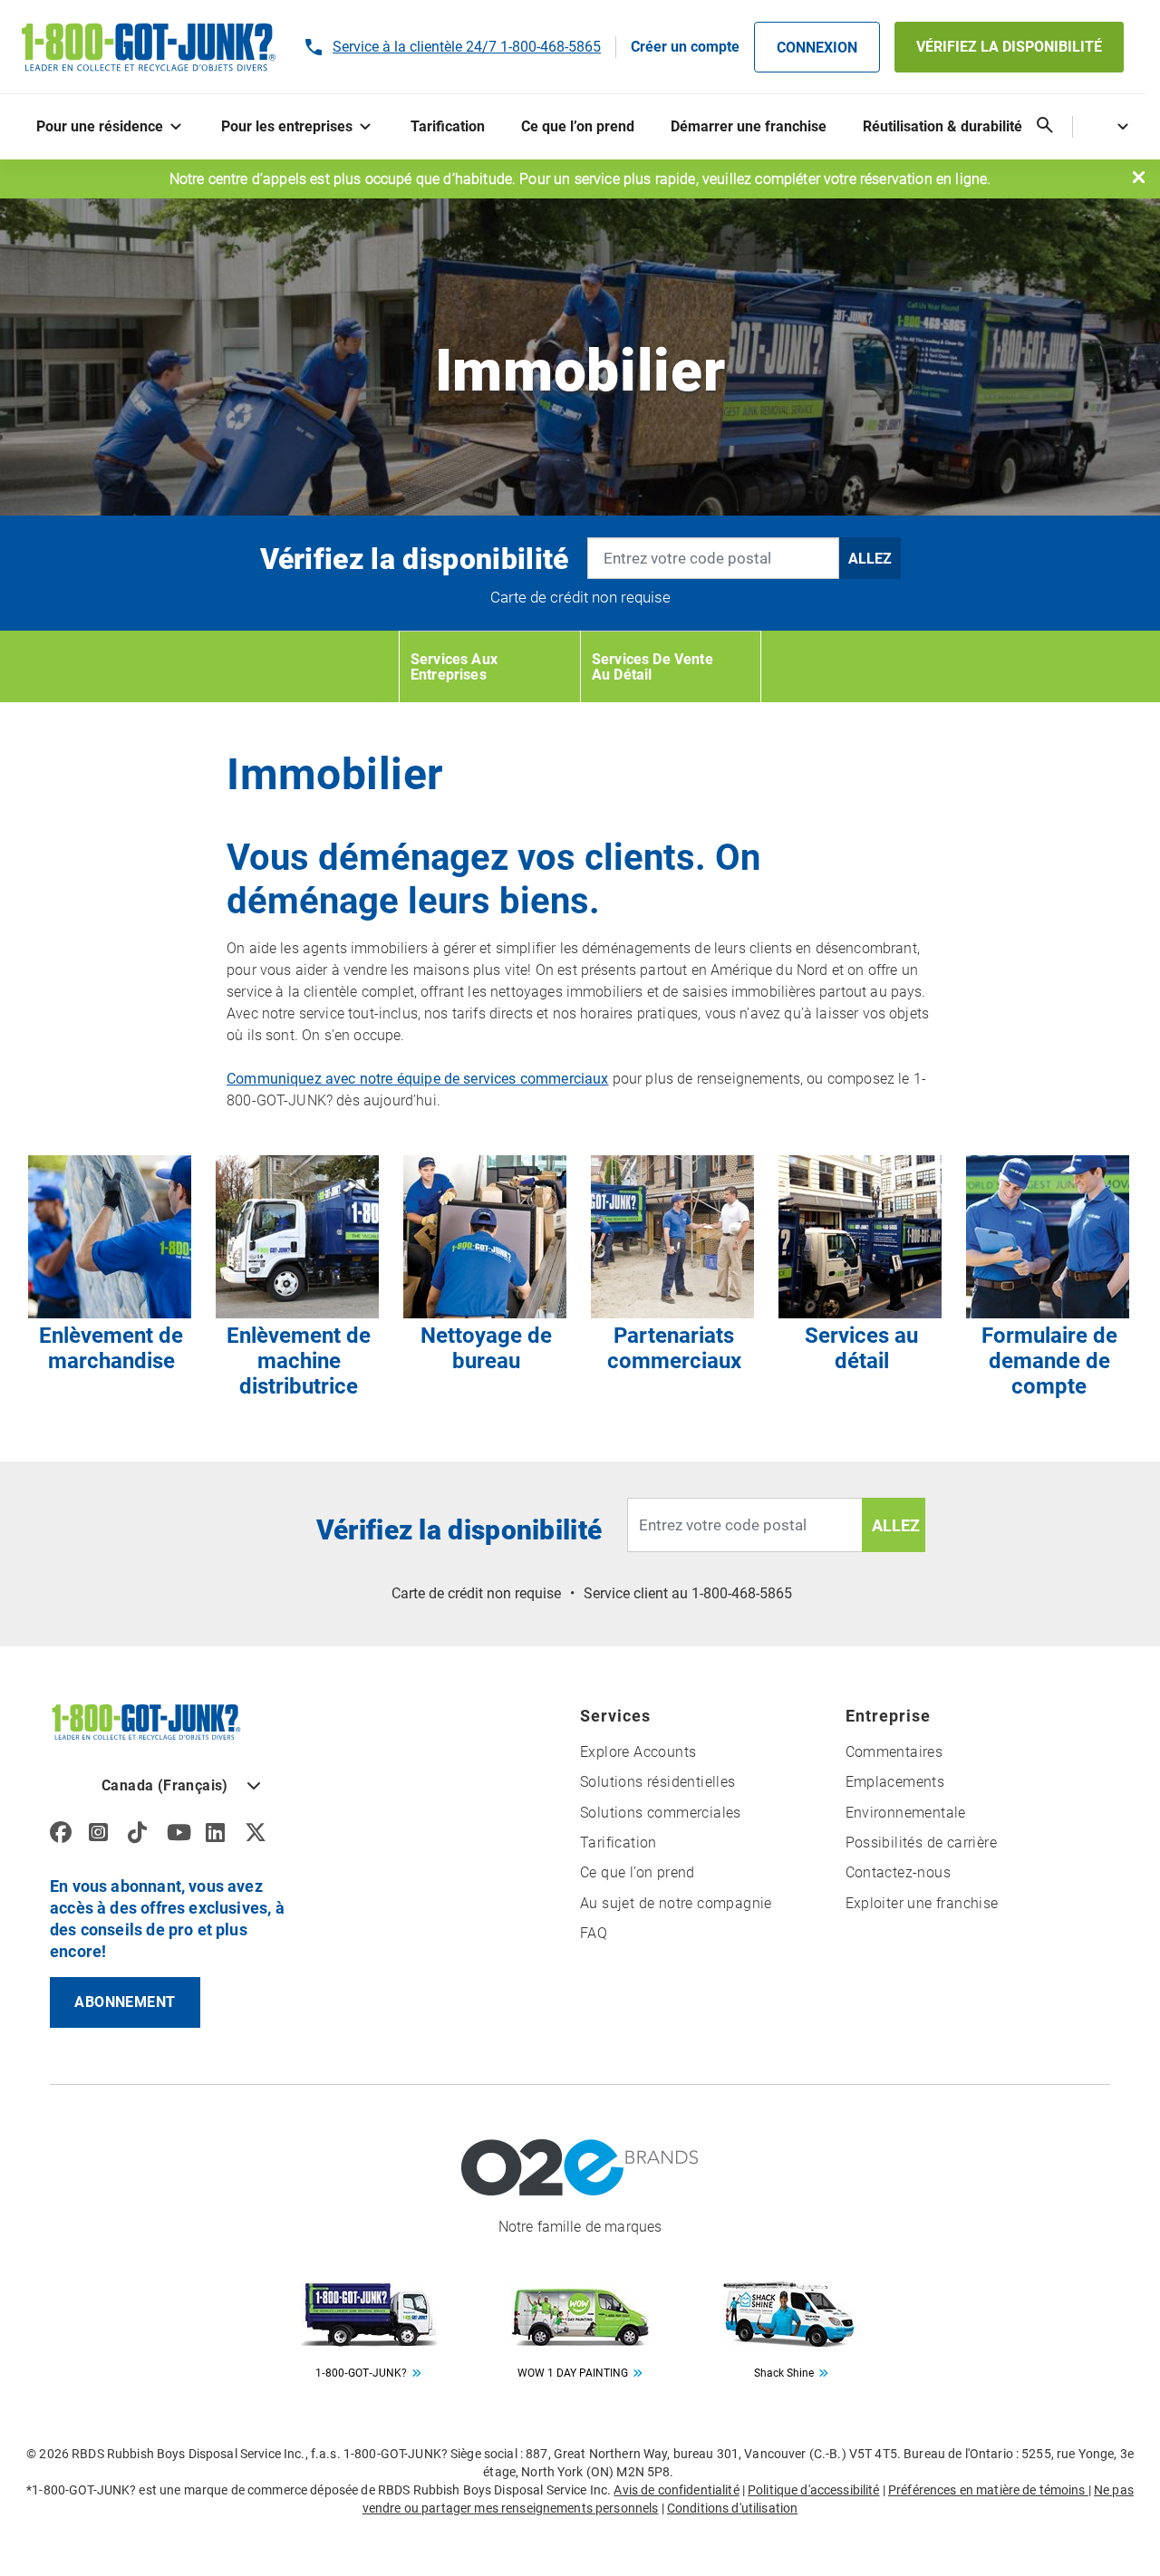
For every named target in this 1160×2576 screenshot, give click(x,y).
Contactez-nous (899, 1872)
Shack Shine (784, 2373)
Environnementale (906, 1813)
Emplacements (895, 1782)
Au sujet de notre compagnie (676, 1903)
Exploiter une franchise (922, 1903)
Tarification (448, 126)
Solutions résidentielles (658, 1782)
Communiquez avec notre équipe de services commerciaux (417, 1079)
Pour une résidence (100, 126)
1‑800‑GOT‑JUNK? (361, 2373)
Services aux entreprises (454, 667)
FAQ (594, 1933)
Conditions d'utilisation (732, 2508)
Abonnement (125, 2002)
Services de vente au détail (652, 667)
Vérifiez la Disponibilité (1009, 47)
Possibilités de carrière (922, 1843)
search (1045, 125)
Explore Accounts (638, 1752)
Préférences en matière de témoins (988, 2490)
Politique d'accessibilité (814, 2490)
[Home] (146, 1721)
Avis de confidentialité (676, 2490)
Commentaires (894, 1752)
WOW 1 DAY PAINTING (573, 2373)
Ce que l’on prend (578, 126)
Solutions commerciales (661, 1813)
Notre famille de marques (580, 2227)
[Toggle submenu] (179, 128)
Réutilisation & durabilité (942, 126)
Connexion (817, 48)
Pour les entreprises (287, 126)
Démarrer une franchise (749, 126)
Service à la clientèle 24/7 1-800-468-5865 (467, 47)
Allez (870, 559)
